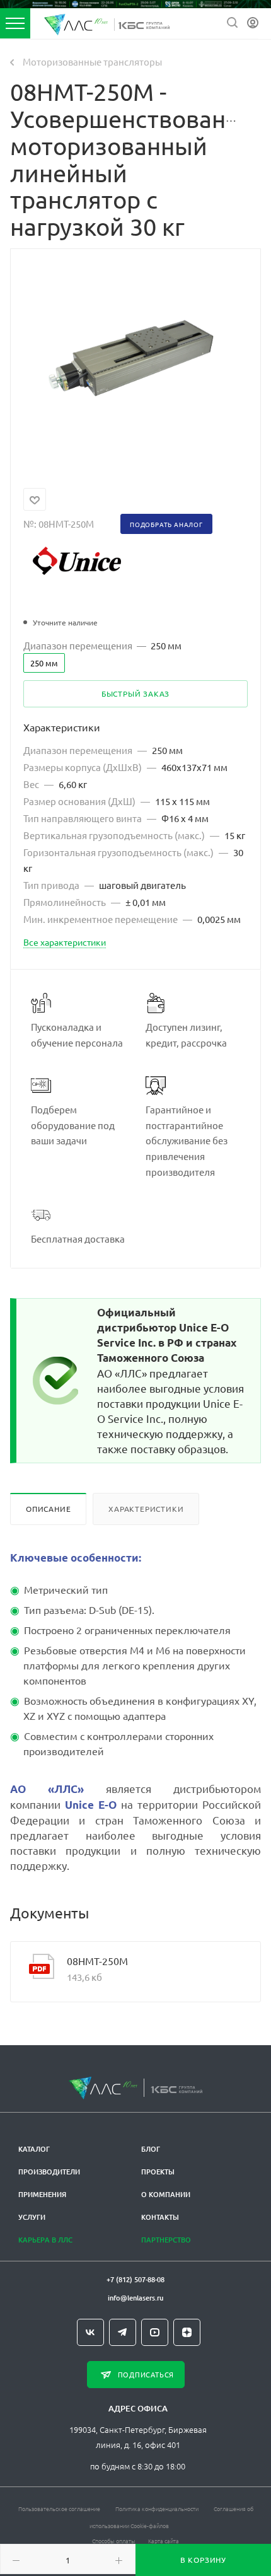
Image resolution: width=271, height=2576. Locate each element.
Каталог (34, 2149)
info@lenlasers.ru (135, 2298)
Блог (151, 2149)
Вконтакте (90, 2332)
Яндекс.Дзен (187, 2332)
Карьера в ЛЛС (45, 2240)
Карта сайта (164, 2540)
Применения (42, 2194)
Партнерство (166, 2240)
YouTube (155, 2332)
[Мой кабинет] (253, 23)
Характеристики (146, 1509)
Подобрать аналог (166, 524)
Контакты (160, 2217)
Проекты (158, 2172)
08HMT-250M (97, 1961)
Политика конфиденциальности (157, 2508)
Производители (49, 2172)
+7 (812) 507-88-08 (135, 2279)
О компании (166, 2194)
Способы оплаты (114, 2540)
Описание (48, 1509)
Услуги (32, 2217)
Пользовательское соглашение (59, 2508)
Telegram (123, 2332)
